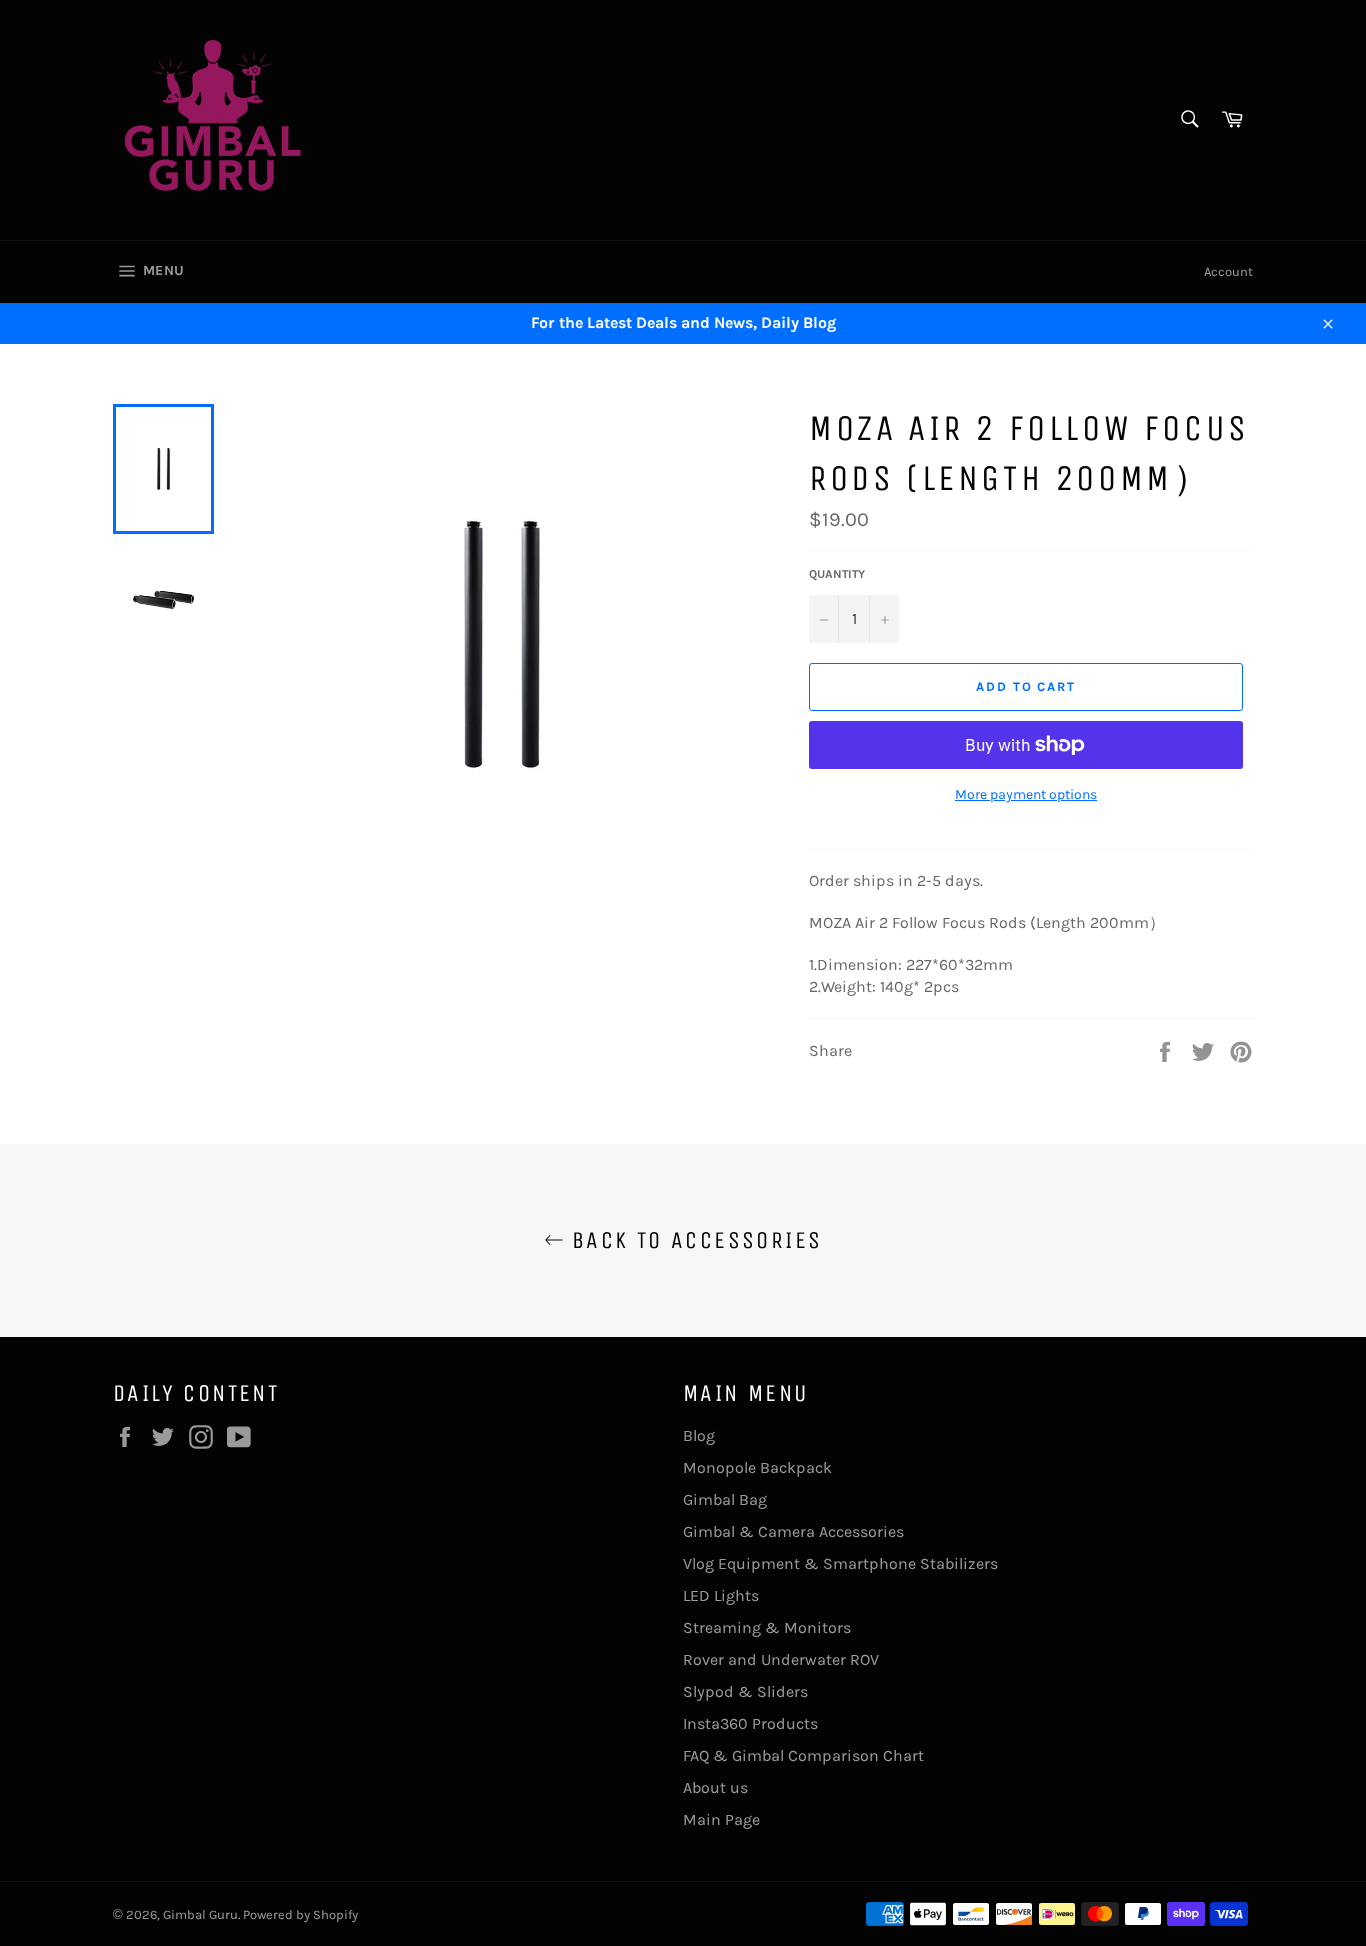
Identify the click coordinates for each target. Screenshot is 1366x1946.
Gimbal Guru (200, 1914)
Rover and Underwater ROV (781, 1659)
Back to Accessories (693, 1240)
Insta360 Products (750, 1723)
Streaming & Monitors (767, 1627)
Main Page (721, 1819)
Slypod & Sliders (745, 1691)
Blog (699, 1435)
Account (1228, 271)
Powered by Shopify (300, 1914)
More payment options (1026, 794)
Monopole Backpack (757, 1467)
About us (715, 1787)
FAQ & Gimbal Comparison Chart (803, 1755)
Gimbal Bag (725, 1499)
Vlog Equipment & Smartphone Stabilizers (840, 1563)
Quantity (837, 574)
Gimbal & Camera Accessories (793, 1531)
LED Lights (721, 1595)
